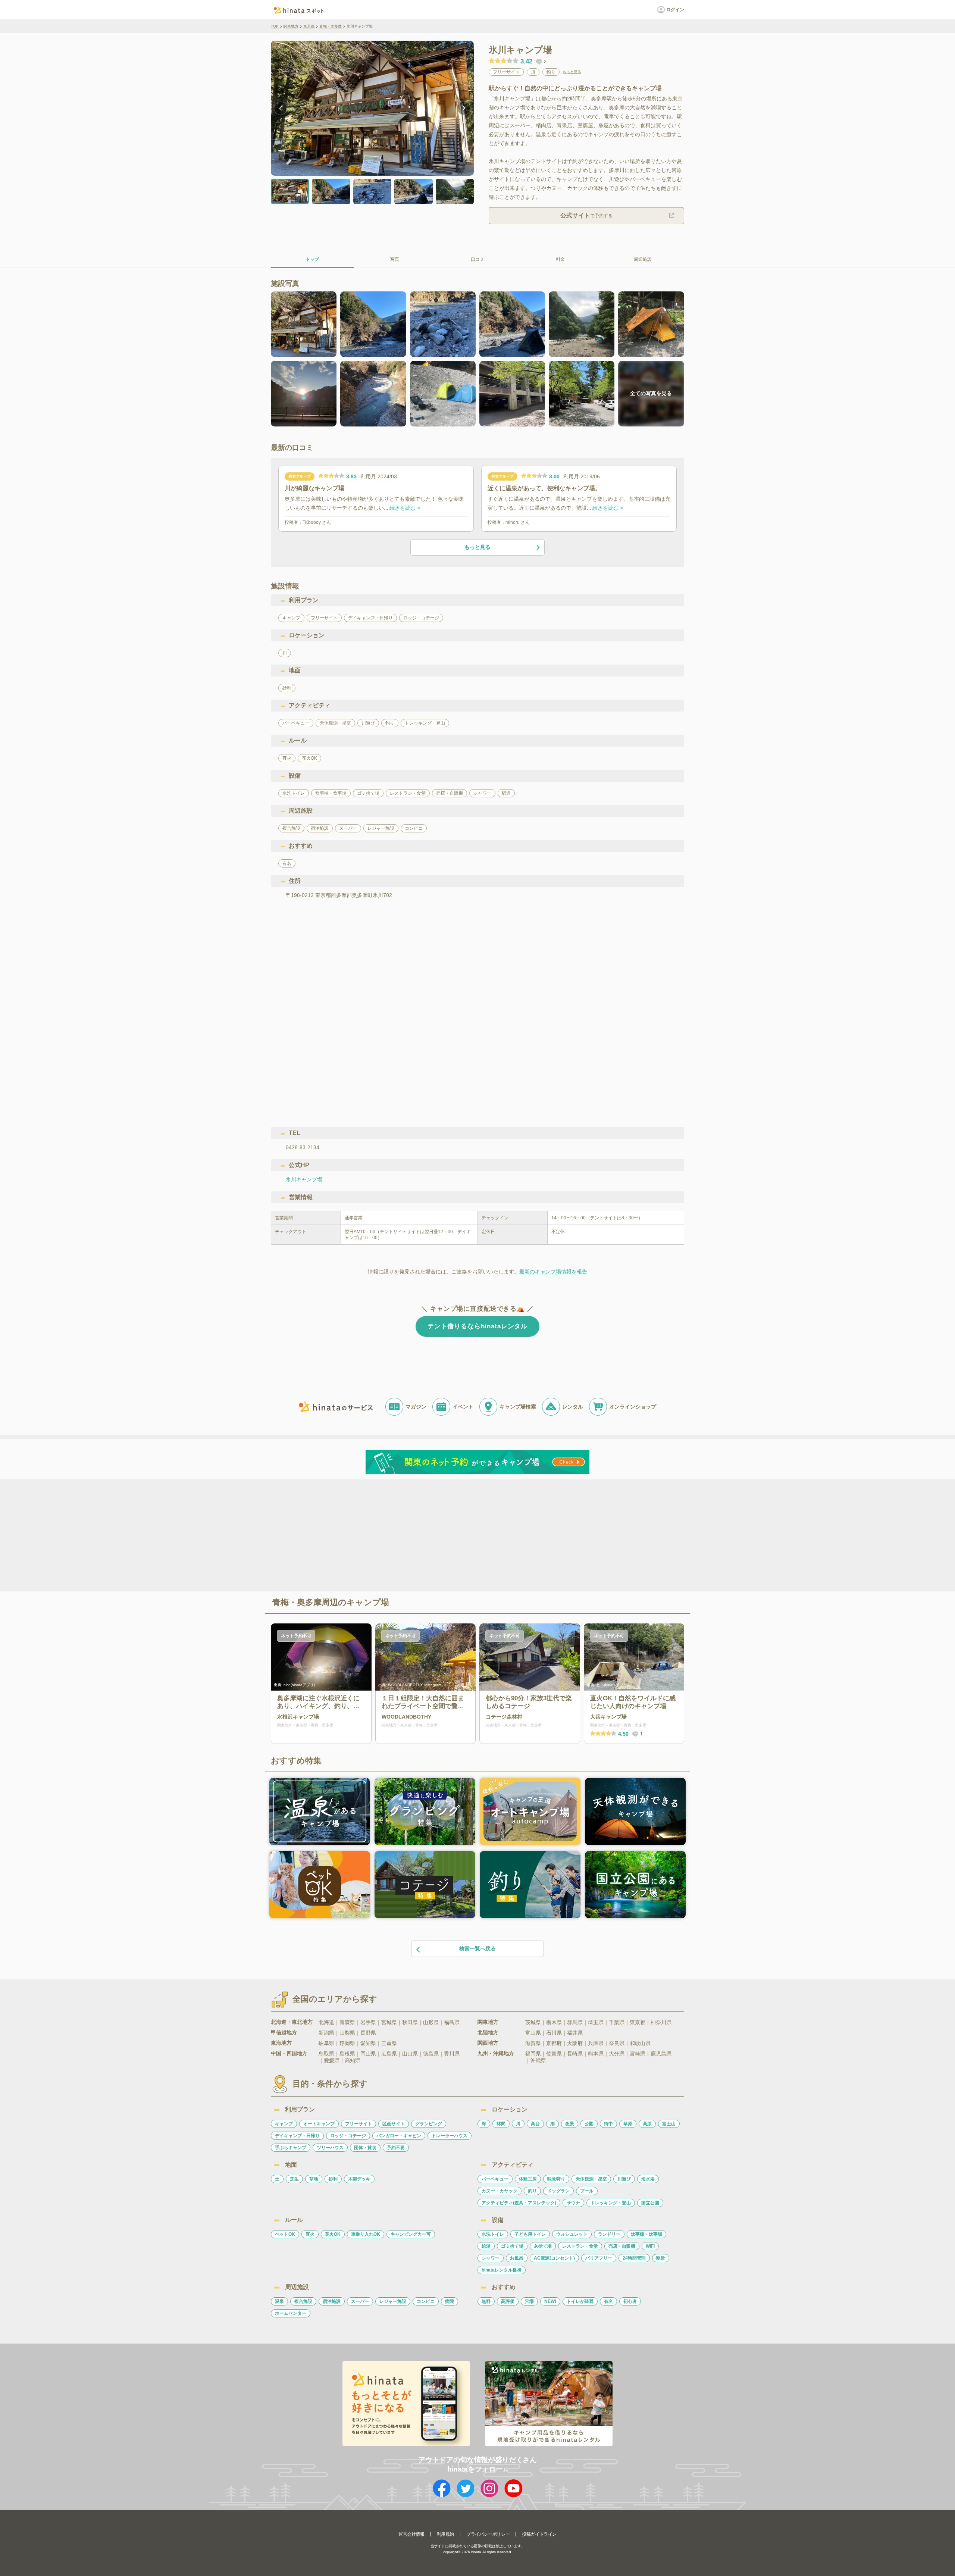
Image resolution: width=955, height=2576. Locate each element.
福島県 (452, 2022)
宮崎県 (638, 2054)
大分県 (617, 2054)
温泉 (279, 2301)
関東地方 (291, 26)
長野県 (368, 2033)
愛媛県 (332, 2060)
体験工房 (528, 2179)
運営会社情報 (411, 2534)
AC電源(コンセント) (554, 2258)
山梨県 (347, 2033)
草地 (314, 2179)
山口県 (410, 2054)
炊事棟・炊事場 (646, 2234)
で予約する (586, 215)
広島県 (389, 2054)
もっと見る (572, 72)
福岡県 (533, 2054)
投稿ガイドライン (539, 2534)
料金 (560, 259)
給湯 (486, 2246)
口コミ (477, 259)
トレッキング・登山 (611, 2203)
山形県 (431, 2022)
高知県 (353, 2060)
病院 (450, 2301)
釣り (532, 2191)
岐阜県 (326, 2043)
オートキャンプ (319, 2124)
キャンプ (284, 2124)
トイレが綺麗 (580, 2301)
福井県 (575, 2033)
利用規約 (445, 2534)
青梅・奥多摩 (331, 26)
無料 (486, 2301)
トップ (312, 259)
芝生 (294, 2179)
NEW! (550, 2301)
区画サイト (394, 2124)
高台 (535, 2124)
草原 (628, 2124)
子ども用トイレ (530, 2234)
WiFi (650, 2246)
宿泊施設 (332, 2301)
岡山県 (368, 2054)
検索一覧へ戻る (477, 1948)
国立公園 (650, 2203)
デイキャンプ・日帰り (297, 2136)
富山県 (533, 2033)
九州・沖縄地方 (496, 2053)
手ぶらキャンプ (291, 2148)
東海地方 (281, 2043)
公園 (589, 2124)
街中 (608, 2124)
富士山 (669, 2124)
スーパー (360, 2301)
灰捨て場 (543, 2246)
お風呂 (517, 2258)
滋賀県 (533, 2043)
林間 (501, 2124)
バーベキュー (495, 2179)
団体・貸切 (365, 2148)
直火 (310, 2234)
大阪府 (575, 2043)
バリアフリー (599, 2258)
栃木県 (554, 2022)
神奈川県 (661, 2022)
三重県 (389, 2043)
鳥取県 (326, 2054)
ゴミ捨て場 (512, 2246)
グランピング (429, 2124)
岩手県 (368, 2022)
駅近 (661, 2258)
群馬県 (575, 2022)
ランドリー (609, 2234)
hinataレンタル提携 (502, 2270)
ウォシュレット (572, 2234)
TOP (275, 26)
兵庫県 (596, 2043)
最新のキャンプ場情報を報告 (553, 1272)
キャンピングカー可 (411, 2234)
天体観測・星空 (591, 2179)
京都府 (554, 2043)
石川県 (554, 2033)
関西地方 (488, 2043)
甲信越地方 (284, 2032)
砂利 (333, 2179)
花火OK (333, 2234)
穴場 (529, 2301)
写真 (395, 259)
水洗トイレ (493, 2234)
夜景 (570, 2124)
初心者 (630, 2301)
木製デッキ (359, 2179)
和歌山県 (640, 2043)
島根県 (347, 2054)
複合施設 (303, 2301)
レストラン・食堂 (580, 2246)
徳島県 (431, 2054)
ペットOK (285, 2234)
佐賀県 (554, 2054)
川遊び (624, 2179)
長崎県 (575, 2054)
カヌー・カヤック (500, 2191)
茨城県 (533, 2022)
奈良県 (617, 2043)
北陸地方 (488, 2032)
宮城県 (389, 2022)
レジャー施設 (393, 2301)
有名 (608, 2301)
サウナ (573, 2203)
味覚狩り (556, 2179)
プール (587, 2191)
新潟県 (326, 2033)
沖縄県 (538, 2060)
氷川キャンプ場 (304, 1179)
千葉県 (617, 2022)
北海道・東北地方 (292, 2022)
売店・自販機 (622, 2246)
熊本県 (596, 2054)
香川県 (452, 2054)
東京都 (309, 26)
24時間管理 (634, 2258)
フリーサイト (358, 2124)
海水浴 (648, 2179)
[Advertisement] (413, 1535)
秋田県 (410, 2022)
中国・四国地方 (289, 2053)
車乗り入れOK (366, 2234)
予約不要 (396, 2148)
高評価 (508, 2301)
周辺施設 (643, 259)
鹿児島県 (661, 2054)
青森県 (347, 2022)
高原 (647, 2124)
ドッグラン (558, 2191)
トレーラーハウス (450, 2136)
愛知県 (368, 2043)
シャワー (491, 2258)
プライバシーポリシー (488, 2534)
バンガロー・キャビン (399, 2136)
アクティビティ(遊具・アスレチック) (519, 2203)
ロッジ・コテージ (348, 2136)
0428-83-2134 (303, 1147)
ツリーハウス (330, 2148)
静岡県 (347, 2043)
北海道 (326, 2022)
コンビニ (426, 2301)
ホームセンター (291, 2313)
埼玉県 (596, 2022)
